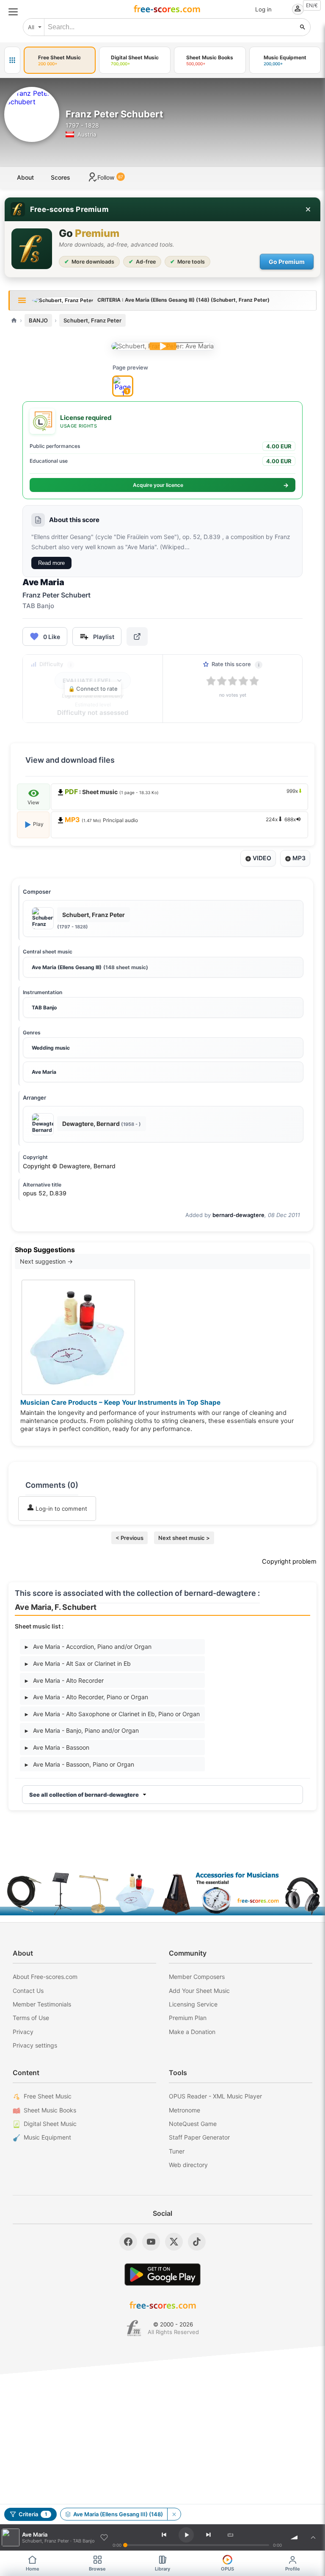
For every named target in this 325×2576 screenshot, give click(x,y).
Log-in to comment (61, 1509)
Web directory (188, 2165)
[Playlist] (313, 2537)
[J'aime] (104, 2537)
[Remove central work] (174, 2514)
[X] (174, 2242)
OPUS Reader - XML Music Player (215, 2096)
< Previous (129, 1538)
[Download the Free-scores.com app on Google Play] (162, 2274)
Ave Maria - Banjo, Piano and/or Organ (82, 1730)
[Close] (308, 209)
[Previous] (164, 2535)
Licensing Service (193, 2004)
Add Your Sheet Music (199, 1991)
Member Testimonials (42, 2004)
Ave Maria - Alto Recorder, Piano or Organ (87, 1697)
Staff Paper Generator (199, 2137)
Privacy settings (35, 2045)
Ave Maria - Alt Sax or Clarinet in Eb (78, 1663)
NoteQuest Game (193, 2124)
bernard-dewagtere (238, 1215)
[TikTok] (197, 2242)
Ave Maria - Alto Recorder (64, 1680)
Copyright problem (289, 1562)
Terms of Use (31, 2018)
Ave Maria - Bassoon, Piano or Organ (80, 1764)
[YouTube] (151, 2242)
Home (33, 2569)
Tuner (177, 2151)
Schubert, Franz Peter (92, 320)
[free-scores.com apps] (12, 60)
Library (162, 2569)
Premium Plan (188, 2018)
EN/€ (312, 5)
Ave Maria (44, 1072)
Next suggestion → (46, 1261)
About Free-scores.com (45, 1977)
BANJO (38, 320)
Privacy (23, 2032)
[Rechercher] (303, 27)
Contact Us (28, 1991)
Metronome (185, 2110)
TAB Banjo (44, 1007)
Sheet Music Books (50, 2110)
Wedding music (51, 1048)
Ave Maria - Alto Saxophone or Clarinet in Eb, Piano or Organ (112, 1714)
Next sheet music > (184, 1538)
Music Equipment (47, 2137)
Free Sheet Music (48, 2096)
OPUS (227, 2569)
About (25, 177)
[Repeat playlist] (230, 2535)
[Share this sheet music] (137, 636)
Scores (61, 177)
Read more (51, 563)
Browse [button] (97, 2569)
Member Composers (197, 1977)
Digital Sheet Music (50, 2124)
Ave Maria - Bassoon (57, 1747)
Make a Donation (192, 2032)
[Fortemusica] (134, 2328)
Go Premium (287, 262)
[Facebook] (128, 2242)
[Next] (208, 2535)
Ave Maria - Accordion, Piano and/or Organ (88, 1646)
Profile (293, 2569)
